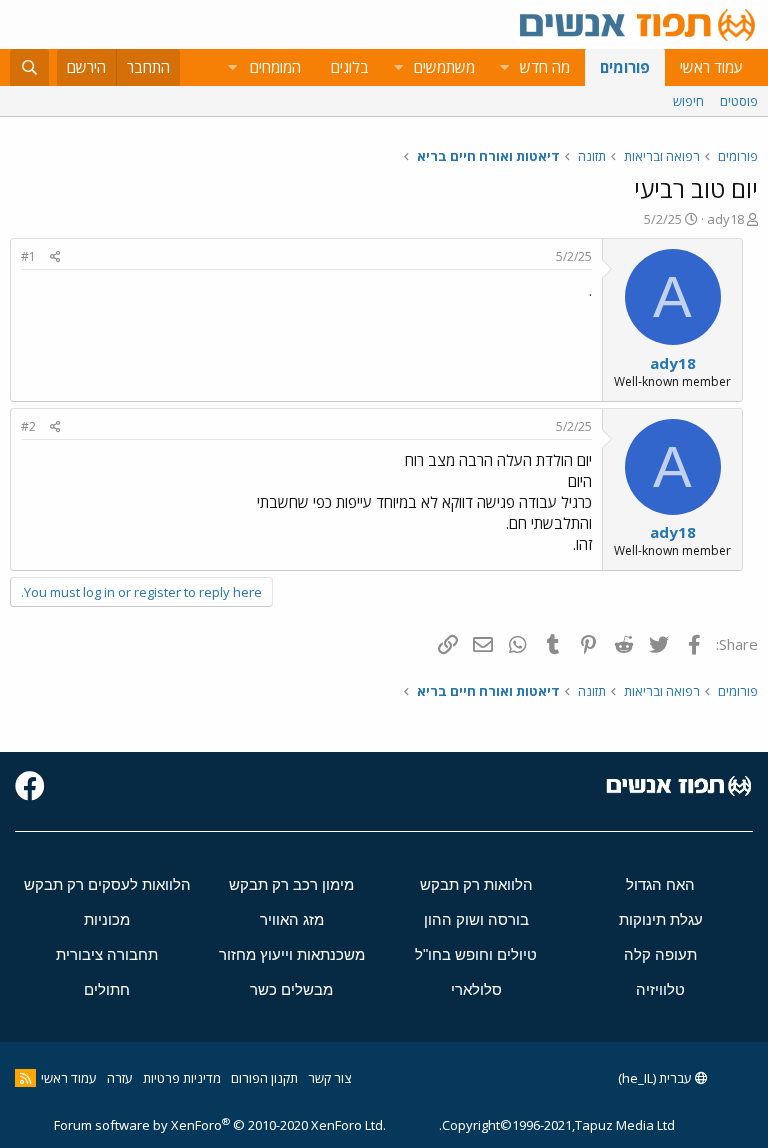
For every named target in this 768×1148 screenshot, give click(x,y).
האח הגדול (660, 884)
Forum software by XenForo (220, 1125)
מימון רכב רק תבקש (291, 884)
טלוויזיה (660, 989)
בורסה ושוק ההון (476, 919)
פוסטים (739, 101)
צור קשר (329, 1078)
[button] (504, 67)
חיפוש (688, 101)
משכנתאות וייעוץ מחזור (292, 954)
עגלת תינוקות (661, 919)
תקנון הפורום (264, 1078)
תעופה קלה (660, 954)
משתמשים (444, 67)
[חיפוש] (29, 67)
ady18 (725, 219)
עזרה (120, 1078)
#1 (28, 256)
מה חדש (545, 67)
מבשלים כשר (291, 989)
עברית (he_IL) (656, 1078)
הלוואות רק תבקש (476, 884)
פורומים (625, 67)
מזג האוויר (292, 919)
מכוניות (107, 919)
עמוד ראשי (711, 67)
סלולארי (476, 989)
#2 (28, 426)
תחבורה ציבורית (107, 954)
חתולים (107, 989)
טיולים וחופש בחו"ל (476, 954)
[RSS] (25, 1078)
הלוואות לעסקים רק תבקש (107, 884)
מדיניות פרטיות (182, 1078)
